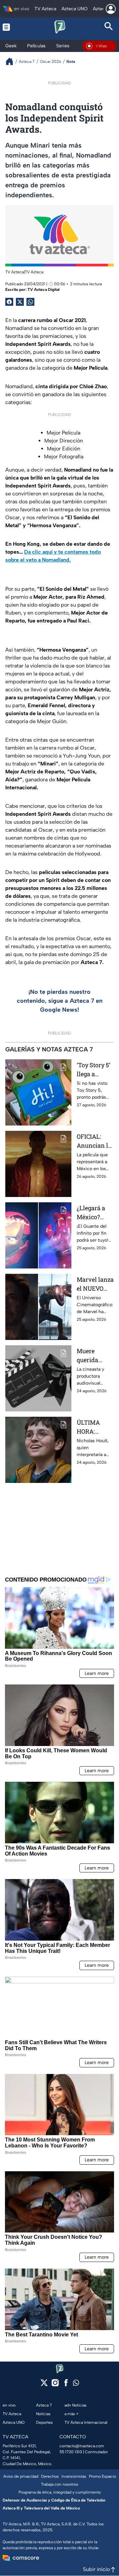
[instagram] (55, 2385)
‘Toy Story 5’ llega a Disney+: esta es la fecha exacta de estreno (95, 1070)
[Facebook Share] (9, 302)
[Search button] (109, 27)
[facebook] (66, 2385)
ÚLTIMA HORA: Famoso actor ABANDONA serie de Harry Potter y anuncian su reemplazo (94, 1427)
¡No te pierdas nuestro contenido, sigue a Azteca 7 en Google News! (60, 1001)
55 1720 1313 (71, 2452)
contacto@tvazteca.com (82, 2446)
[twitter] (44, 2385)
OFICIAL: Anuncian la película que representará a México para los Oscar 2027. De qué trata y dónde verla (95, 1141)
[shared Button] (30, 302)
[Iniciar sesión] (111, 9)
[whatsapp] (76, 2384)
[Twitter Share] (20, 302)
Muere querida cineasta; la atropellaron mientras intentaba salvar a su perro (94, 1356)
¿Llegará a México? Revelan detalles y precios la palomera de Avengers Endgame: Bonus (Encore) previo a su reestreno (94, 1213)
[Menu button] (10, 27)
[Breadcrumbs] (12, 61)
